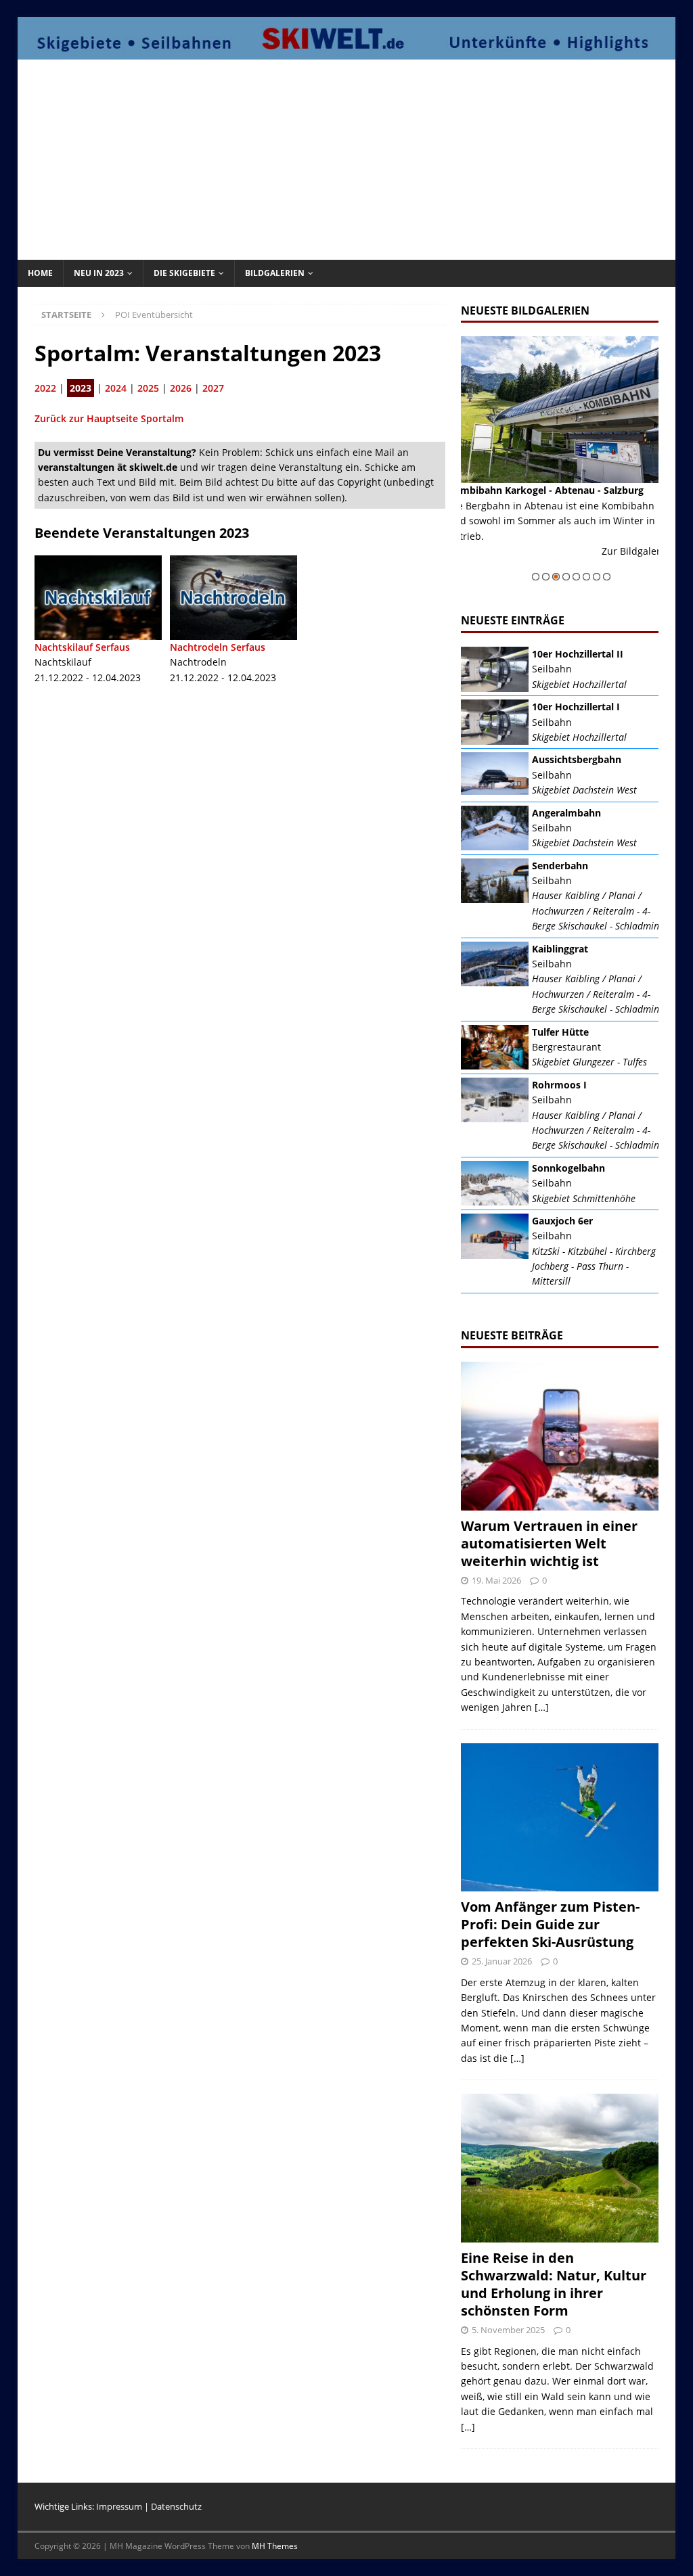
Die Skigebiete (184, 273)
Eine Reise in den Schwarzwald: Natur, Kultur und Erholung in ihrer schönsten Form (554, 2284)
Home (40, 273)
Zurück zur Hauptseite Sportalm (109, 418)
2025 (148, 388)
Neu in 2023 (99, 273)
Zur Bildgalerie (648, 566)
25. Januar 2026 (502, 1961)
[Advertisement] (359, 158)
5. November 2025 (508, 2330)
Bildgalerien (275, 273)
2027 (213, 388)
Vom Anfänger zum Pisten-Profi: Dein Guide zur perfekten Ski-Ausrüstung (550, 1924)
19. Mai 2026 (496, 1580)
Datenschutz (176, 2506)
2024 (116, 388)
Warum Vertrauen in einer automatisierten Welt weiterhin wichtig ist (549, 1543)
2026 (181, 388)
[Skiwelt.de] (347, 52)
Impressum (119, 2506)
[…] (542, 1707)
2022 (45, 388)
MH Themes (275, 2546)
